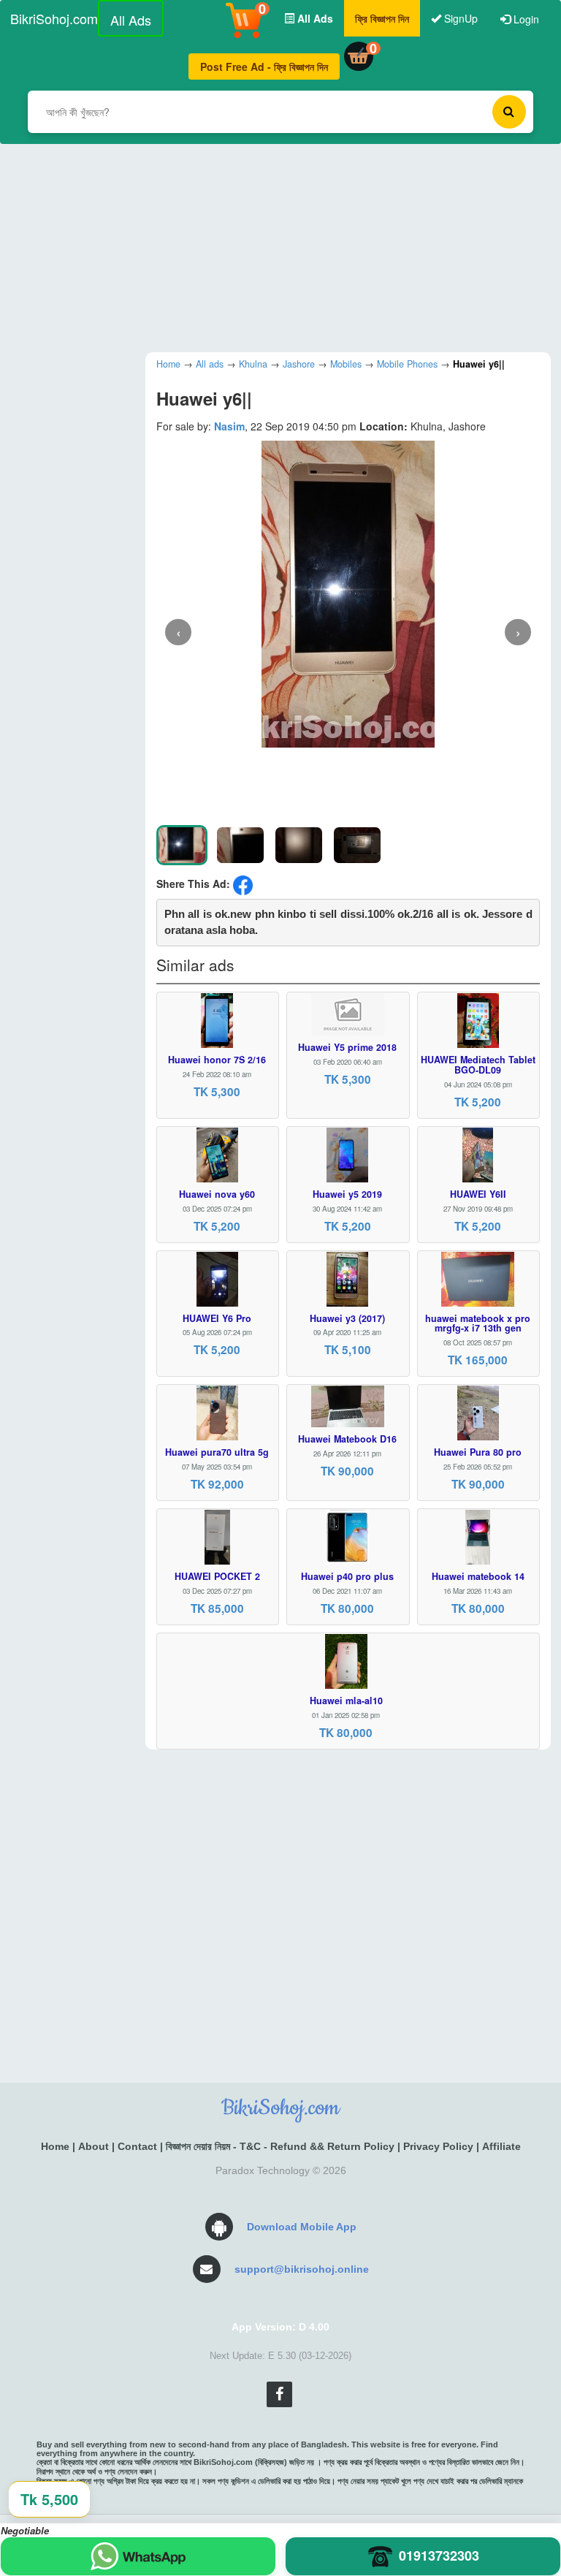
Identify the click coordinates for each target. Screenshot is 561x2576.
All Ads (131, 20)
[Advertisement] (280, 246)
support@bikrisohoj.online (302, 2269)
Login (525, 19)
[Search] (509, 112)
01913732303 (439, 2556)
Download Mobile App (302, 2227)
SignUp (459, 18)
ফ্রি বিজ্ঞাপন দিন (382, 18)
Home (55, 2146)
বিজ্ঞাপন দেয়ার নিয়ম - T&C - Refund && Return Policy (280, 2146)
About (93, 2146)
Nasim (229, 426)
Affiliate (501, 2146)
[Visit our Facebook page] (279, 2394)
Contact (137, 2146)
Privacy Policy (438, 2146)
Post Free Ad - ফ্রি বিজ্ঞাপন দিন (264, 67)
